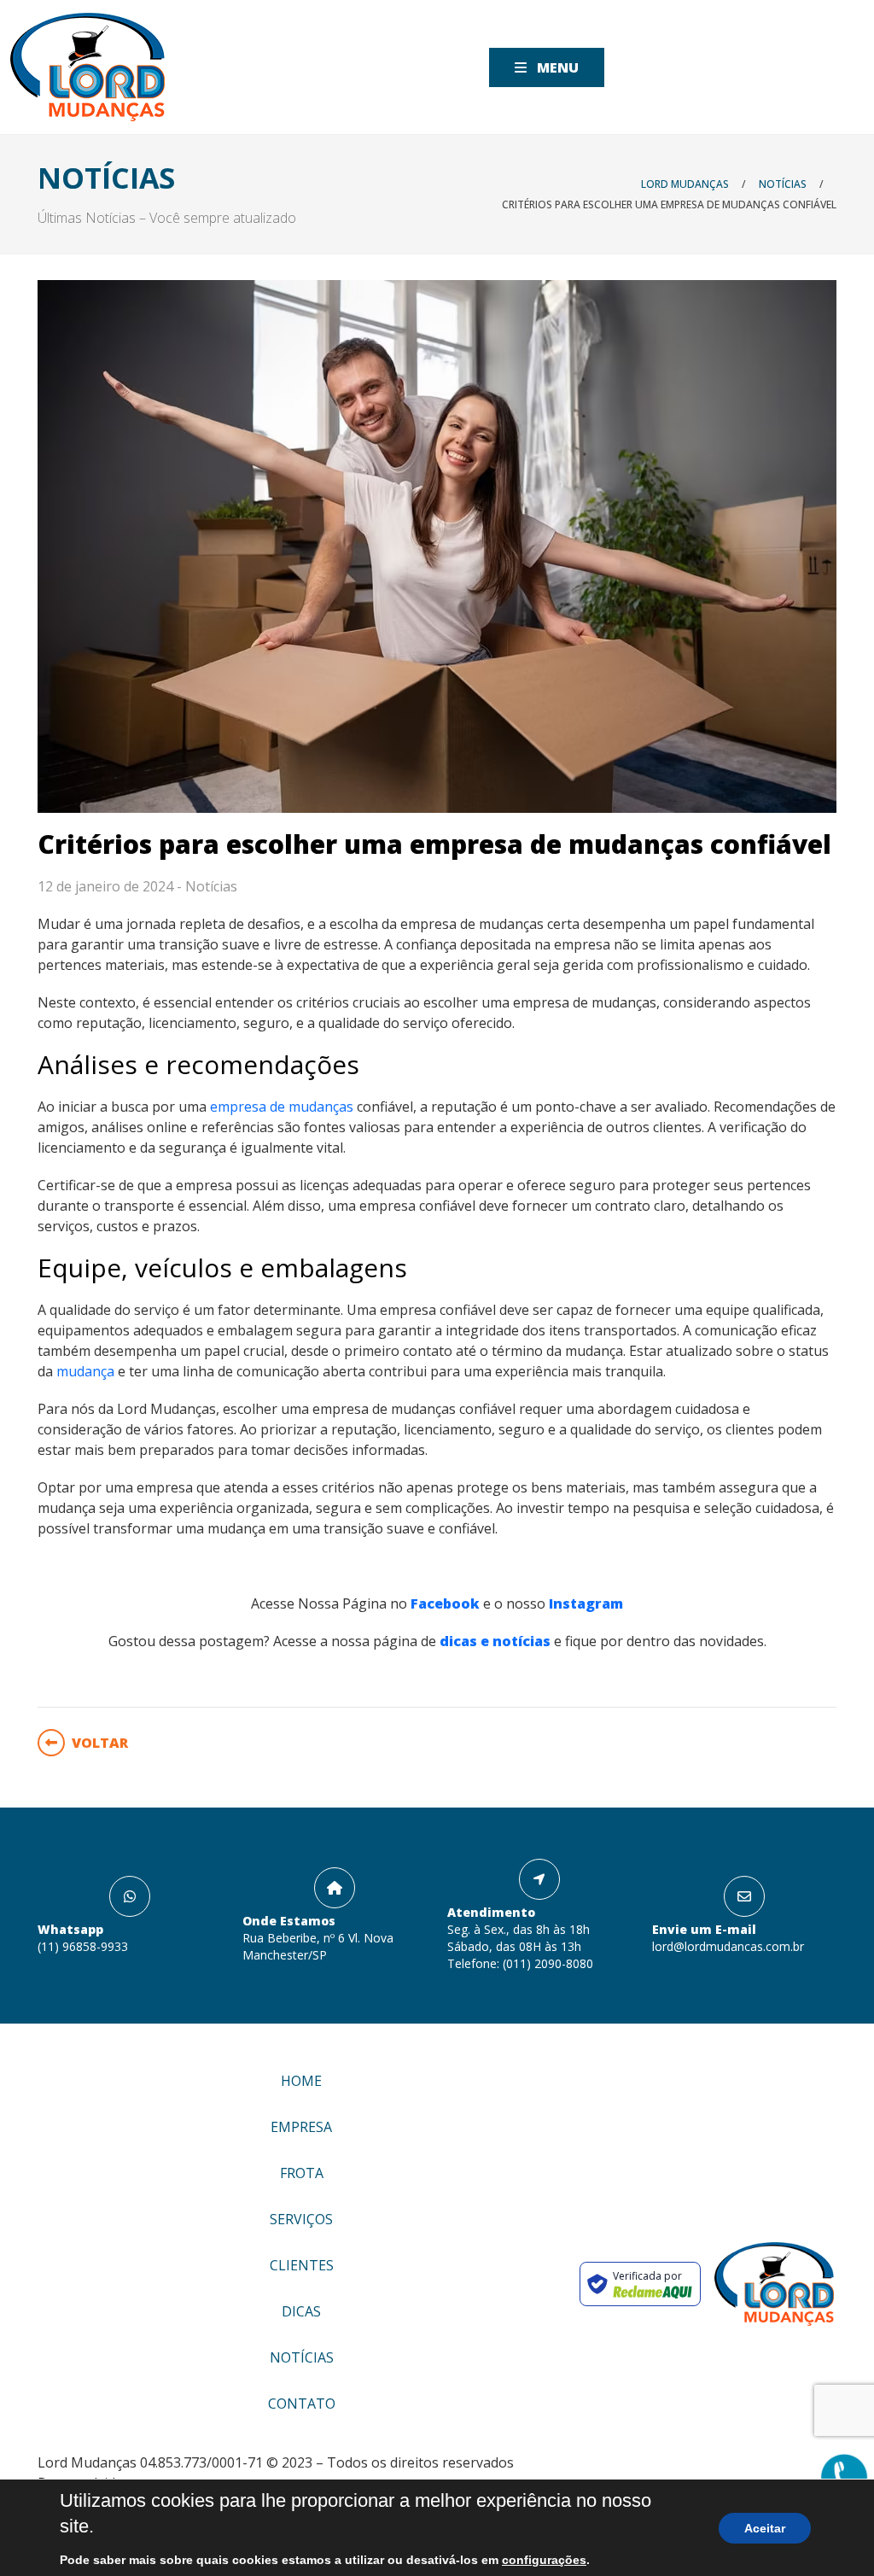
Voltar (100, 1743)
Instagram (586, 1603)
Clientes (302, 2265)
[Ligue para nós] (844, 2478)
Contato (302, 2404)
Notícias (211, 886)
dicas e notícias (495, 1641)
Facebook (445, 1603)
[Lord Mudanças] (87, 67)
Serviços (301, 2219)
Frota (302, 2173)
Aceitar (766, 2528)
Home (301, 2081)
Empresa (301, 2127)
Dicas (301, 2311)
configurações (513, 2560)
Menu (556, 67)
